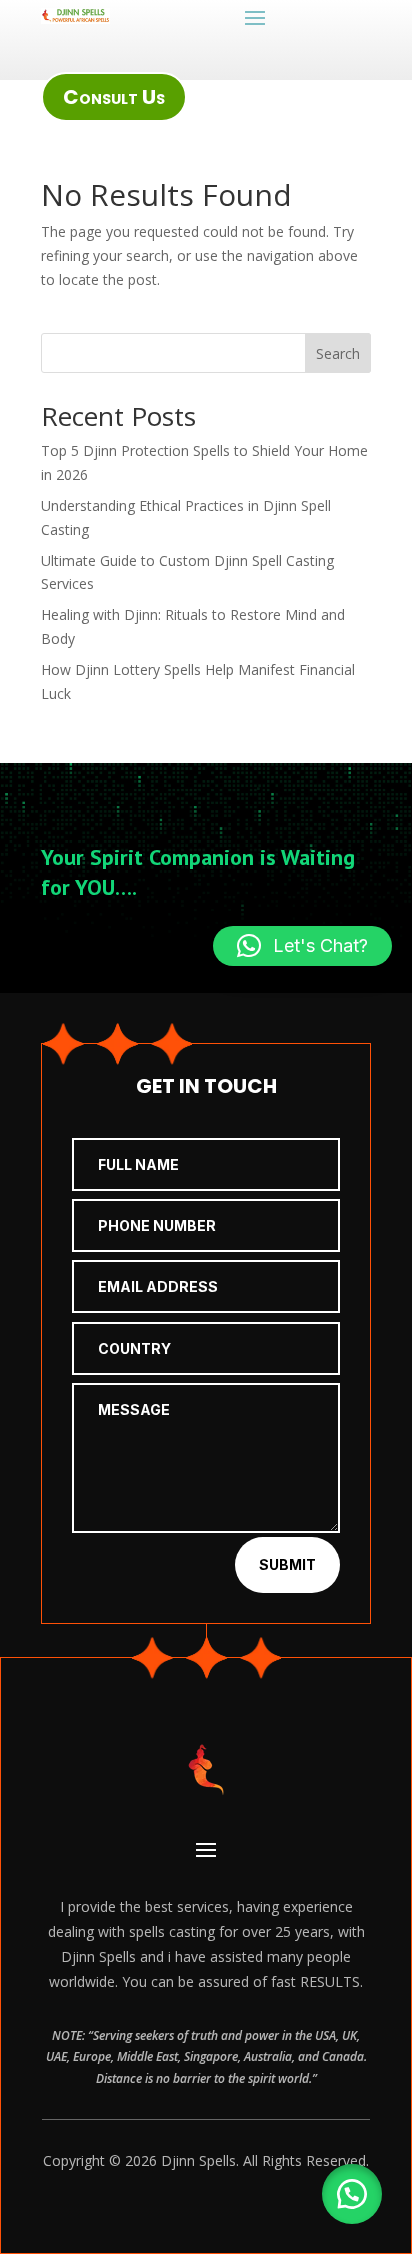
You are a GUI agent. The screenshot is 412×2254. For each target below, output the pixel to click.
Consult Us (114, 97)
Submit (287, 1564)
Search (338, 353)
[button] (352, 2194)
